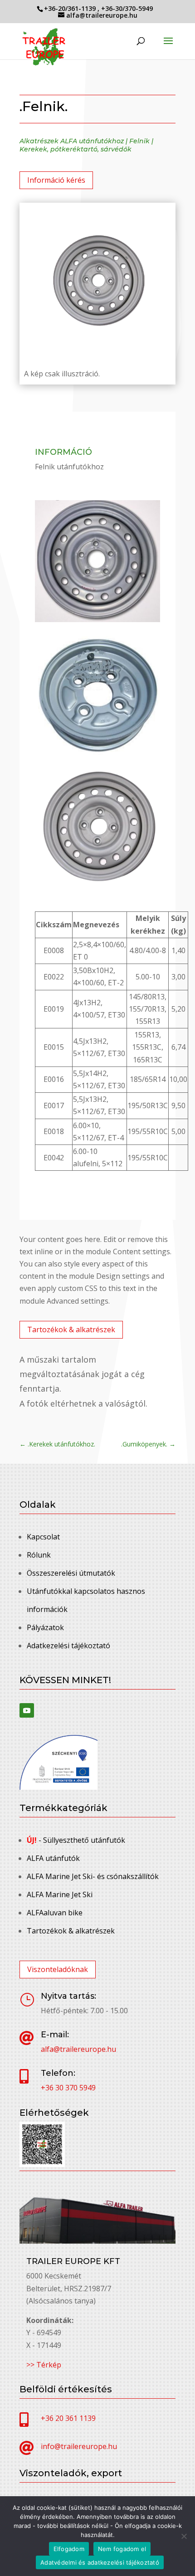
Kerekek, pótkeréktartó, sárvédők (76, 149)
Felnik (139, 141)
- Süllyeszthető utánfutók (76, 1840)
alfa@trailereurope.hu (78, 2049)
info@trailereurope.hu (79, 2446)
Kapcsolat (43, 1537)
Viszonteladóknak (58, 1969)
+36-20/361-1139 (71, 8)
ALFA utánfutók (53, 1858)
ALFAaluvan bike (55, 1913)
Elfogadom (69, 2549)
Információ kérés (56, 180)
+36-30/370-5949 (127, 8)
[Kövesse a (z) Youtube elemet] (27, 1710)
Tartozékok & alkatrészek (71, 1329)
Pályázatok (45, 1627)
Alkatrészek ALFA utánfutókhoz (72, 141)
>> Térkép (44, 2365)
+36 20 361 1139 (68, 2418)
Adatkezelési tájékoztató (68, 1646)
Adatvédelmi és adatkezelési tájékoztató (100, 2562)
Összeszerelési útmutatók (71, 1573)
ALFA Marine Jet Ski (60, 1894)
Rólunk (39, 1555)
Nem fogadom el (122, 2549)
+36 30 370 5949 (68, 2088)
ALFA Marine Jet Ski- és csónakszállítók (93, 1876)
